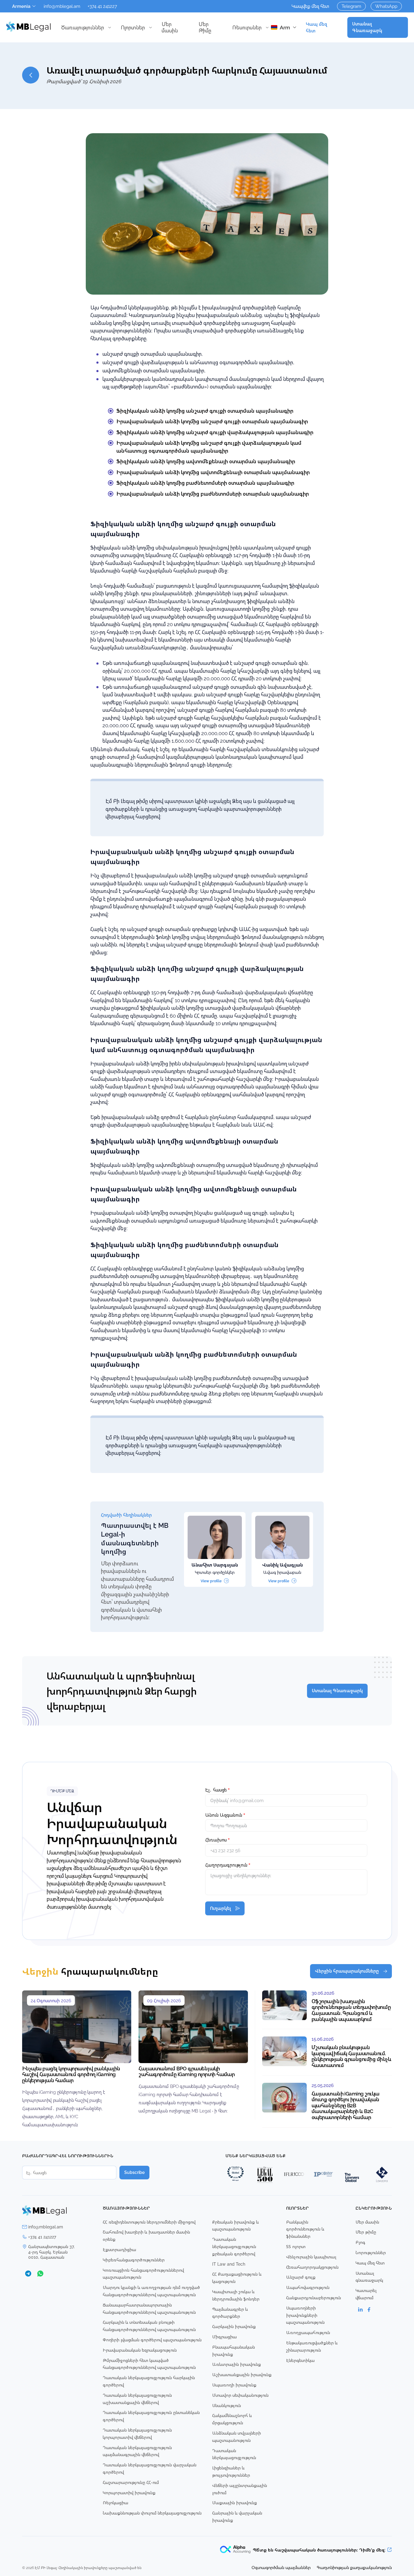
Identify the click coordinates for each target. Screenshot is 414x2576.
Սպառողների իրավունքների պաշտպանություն (305, 2315)
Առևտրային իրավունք (237, 2364)
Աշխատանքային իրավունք (242, 2375)
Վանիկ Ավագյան (282, 1565)
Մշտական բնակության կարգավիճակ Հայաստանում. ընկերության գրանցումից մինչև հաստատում (352, 2056)
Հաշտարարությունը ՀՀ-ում (131, 2482)
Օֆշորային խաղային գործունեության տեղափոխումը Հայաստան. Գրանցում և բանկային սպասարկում (351, 2010)
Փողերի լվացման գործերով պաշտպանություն (152, 2340)
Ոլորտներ (133, 27)
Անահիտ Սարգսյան (215, 1565)
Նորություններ (371, 2252)
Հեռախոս (217, 1840)
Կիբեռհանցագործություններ (134, 2260)
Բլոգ (360, 2242)
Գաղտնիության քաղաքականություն (354, 2567)
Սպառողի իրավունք (234, 2385)
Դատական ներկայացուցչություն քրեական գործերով (234, 2246)
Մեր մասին (170, 27)
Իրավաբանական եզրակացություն (140, 2350)
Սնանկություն (227, 2405)
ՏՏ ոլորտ (296, 2246)
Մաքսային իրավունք (235, 2503)
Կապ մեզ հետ (316, 27)
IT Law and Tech (229, 2264)
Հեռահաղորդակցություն (312, 2267)
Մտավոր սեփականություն (240, 2395)
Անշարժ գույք (301, 2277)
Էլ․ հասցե (217, 1790)
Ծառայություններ (83, 27)
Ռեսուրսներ (247, 27)
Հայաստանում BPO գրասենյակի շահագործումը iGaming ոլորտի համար (187, 2071)
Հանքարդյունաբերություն (314, 2298)
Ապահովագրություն (308, 2287)
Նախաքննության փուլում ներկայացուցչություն (152, 2513)
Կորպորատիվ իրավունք (129, 2493)
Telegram (351, 6)
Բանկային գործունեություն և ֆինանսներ (305, 2229)
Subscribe (134, 2172)
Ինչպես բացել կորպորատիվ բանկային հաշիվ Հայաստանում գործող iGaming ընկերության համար (71, 2074)
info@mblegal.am (62, 6)
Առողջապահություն (308, 2332)
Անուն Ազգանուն (225, 1815)
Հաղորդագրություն (228, 1865)
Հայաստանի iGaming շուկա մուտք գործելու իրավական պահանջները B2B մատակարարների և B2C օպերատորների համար (346, 2105)
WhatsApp (386, 6)
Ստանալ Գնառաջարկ (367, 27)
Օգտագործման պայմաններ (281, 2567)
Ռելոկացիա (115, 2503)
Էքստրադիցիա (119, 2249)
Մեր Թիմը (205, 27)
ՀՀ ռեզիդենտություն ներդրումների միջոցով (149, 2222)
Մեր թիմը (366, 2232)
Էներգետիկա (300, 2360)
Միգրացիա (224, 2337)
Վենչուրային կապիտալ (311, 2257)
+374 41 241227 (102, 6)
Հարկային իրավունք (234, 2326)
